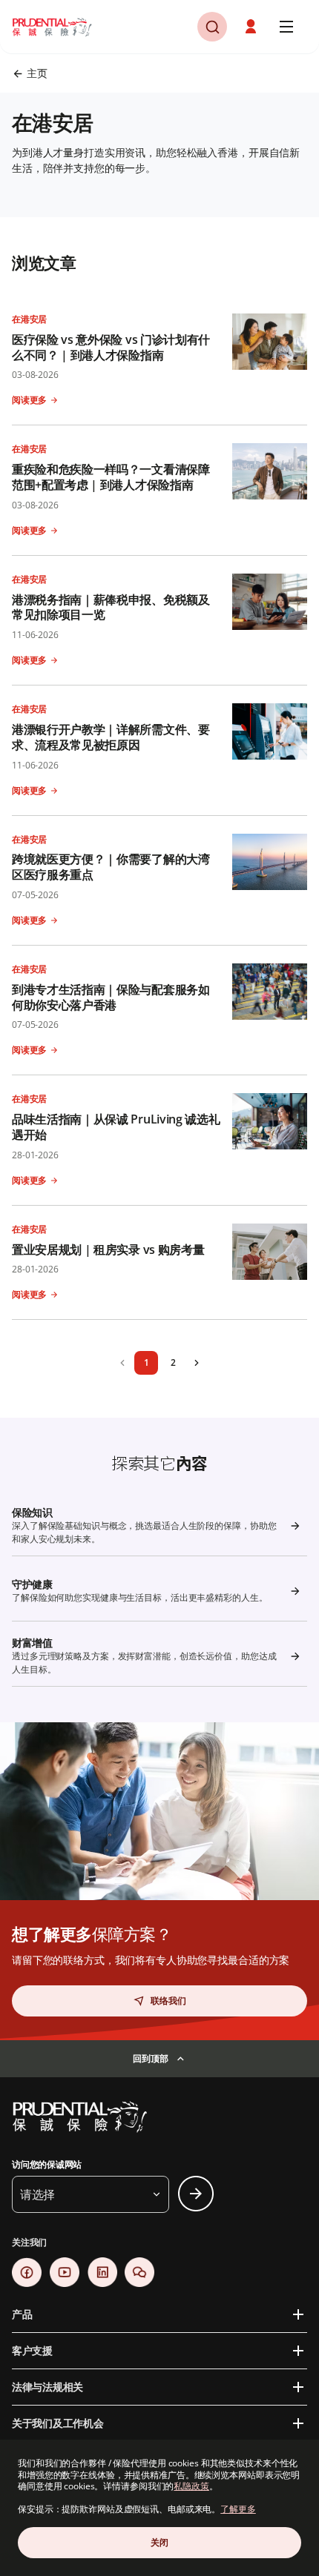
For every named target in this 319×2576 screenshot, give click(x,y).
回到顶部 (150, 2058)
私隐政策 (191, 2486)
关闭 (159, 2542)
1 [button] (147, 1362)
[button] (252, 27)
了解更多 (238, 2509)
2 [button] (173, 1362)
